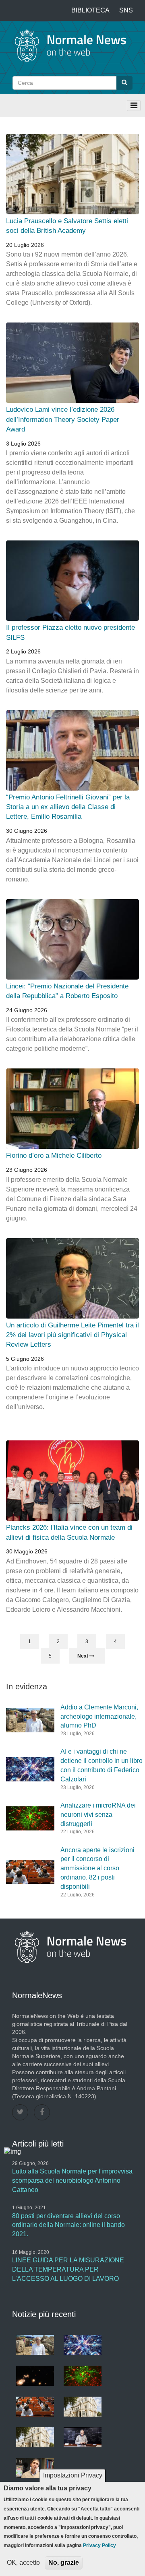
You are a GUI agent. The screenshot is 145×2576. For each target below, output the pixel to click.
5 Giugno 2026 (25, 1359)
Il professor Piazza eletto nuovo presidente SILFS (70, 632)
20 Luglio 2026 (25, 245)
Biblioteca (90, 10)
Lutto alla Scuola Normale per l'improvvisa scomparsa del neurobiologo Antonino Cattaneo (72, 2181)
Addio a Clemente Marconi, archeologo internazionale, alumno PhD (99, 1716)
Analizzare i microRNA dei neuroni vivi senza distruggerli (98, 1815)
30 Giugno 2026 (27, 831)
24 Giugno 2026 (27, 1010)
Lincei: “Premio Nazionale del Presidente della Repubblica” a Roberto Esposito (67, 991)
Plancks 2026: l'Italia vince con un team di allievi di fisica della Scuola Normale (69, 1532)
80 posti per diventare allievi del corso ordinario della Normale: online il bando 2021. (68, 2225)
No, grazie (64, 2563)
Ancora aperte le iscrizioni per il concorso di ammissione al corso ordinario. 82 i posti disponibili (97, 1868)
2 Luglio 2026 (23, 651)
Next (83, 1656)
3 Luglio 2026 (23, 444)
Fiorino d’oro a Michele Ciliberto (54, 1156)
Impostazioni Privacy (73, 2475)
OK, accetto (23, 2563)
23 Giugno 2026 (27, 1170)
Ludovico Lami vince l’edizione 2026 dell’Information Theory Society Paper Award (63, 419)
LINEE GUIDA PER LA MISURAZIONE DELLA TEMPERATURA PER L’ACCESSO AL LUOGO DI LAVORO (68, 2269)
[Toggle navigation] (134, 106)
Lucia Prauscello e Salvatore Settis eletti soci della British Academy (67, 226)
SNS (126, 10)
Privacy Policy (99, 2545)
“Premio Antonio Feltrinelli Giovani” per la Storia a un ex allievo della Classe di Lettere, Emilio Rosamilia (68, 807)
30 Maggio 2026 (27, 1551)
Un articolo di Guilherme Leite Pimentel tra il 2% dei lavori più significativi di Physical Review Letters (72, 1335)
